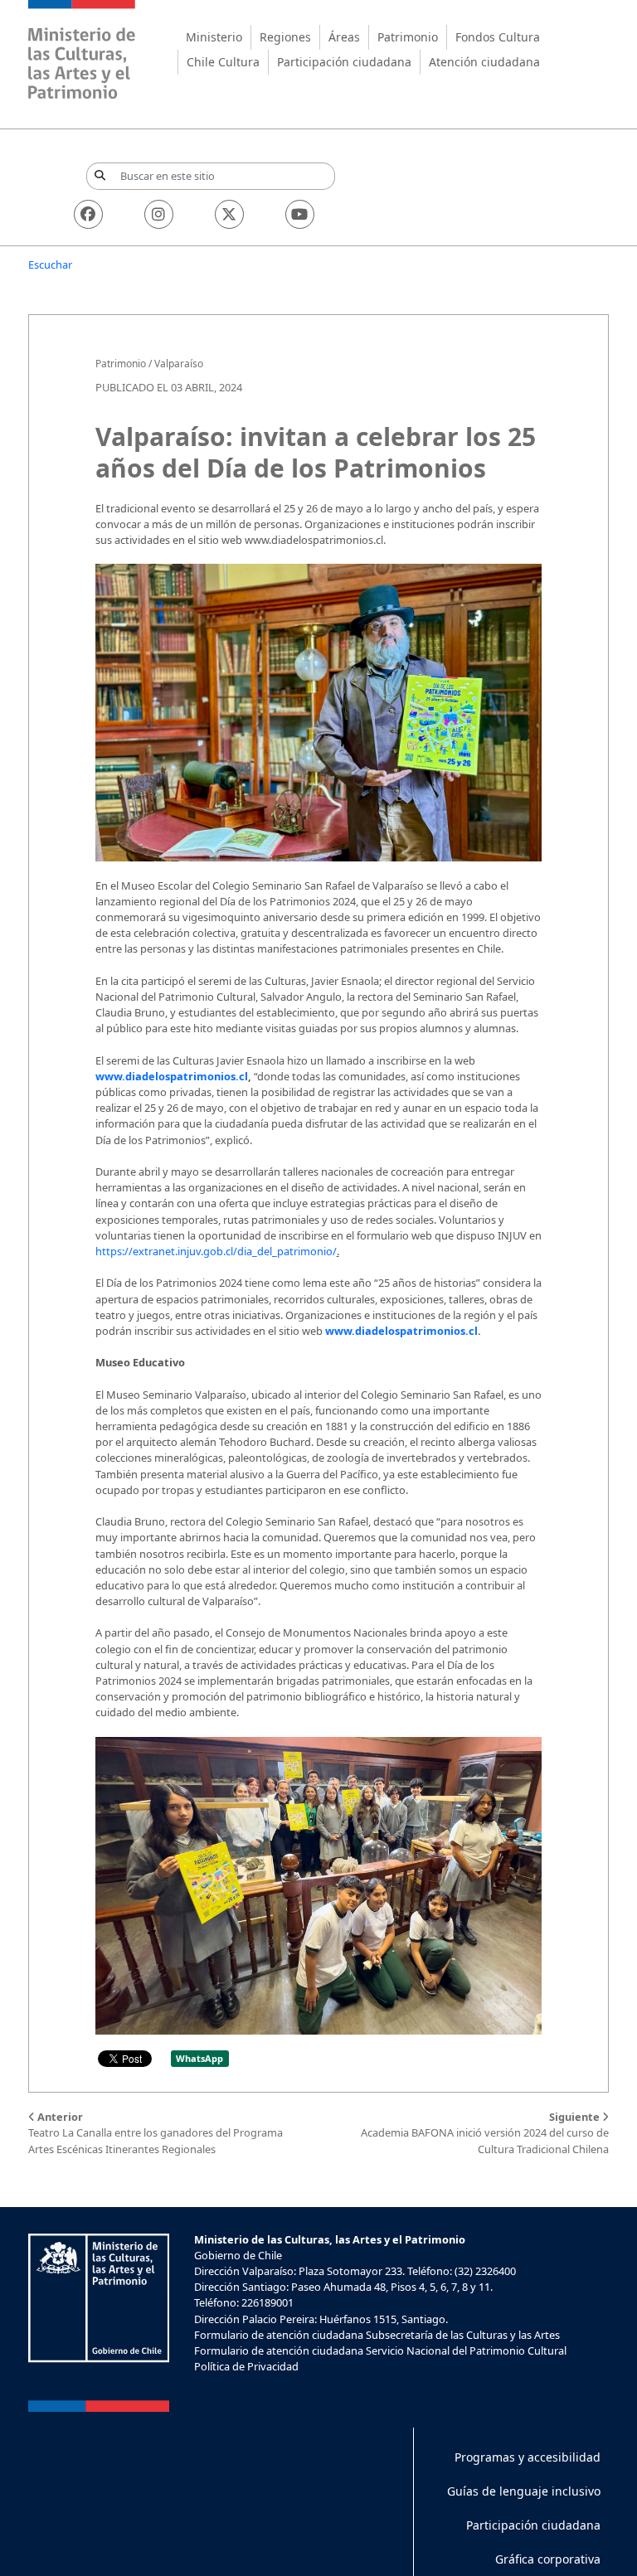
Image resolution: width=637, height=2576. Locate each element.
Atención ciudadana (484, 62)
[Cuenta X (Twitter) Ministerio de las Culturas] (229, 214)
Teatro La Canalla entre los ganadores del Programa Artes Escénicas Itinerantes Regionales (156, 2132)
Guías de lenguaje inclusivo (524, 2491)
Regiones (285, 37)
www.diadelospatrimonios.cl (172, 1076)
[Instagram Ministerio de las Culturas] (159, 214)
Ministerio (214, 37)
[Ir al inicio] (82, 52)
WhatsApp (199, 2058)
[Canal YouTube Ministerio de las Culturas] (300, 214)
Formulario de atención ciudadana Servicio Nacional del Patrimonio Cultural (380, 2350)
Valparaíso (179, 364)
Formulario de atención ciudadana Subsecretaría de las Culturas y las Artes (377, 2335)
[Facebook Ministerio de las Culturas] (88, 214)
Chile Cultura (223, 62)
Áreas (344, 37)
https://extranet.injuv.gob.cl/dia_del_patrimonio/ (216, 1251)
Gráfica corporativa (548, 2559)
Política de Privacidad (246, 2366)
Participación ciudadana (344, 62)
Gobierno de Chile (238, 2255)
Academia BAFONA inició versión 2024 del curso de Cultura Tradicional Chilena (485, 2132)
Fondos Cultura (498, 37)
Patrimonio (408, 37)
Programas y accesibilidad (528, 2457)
